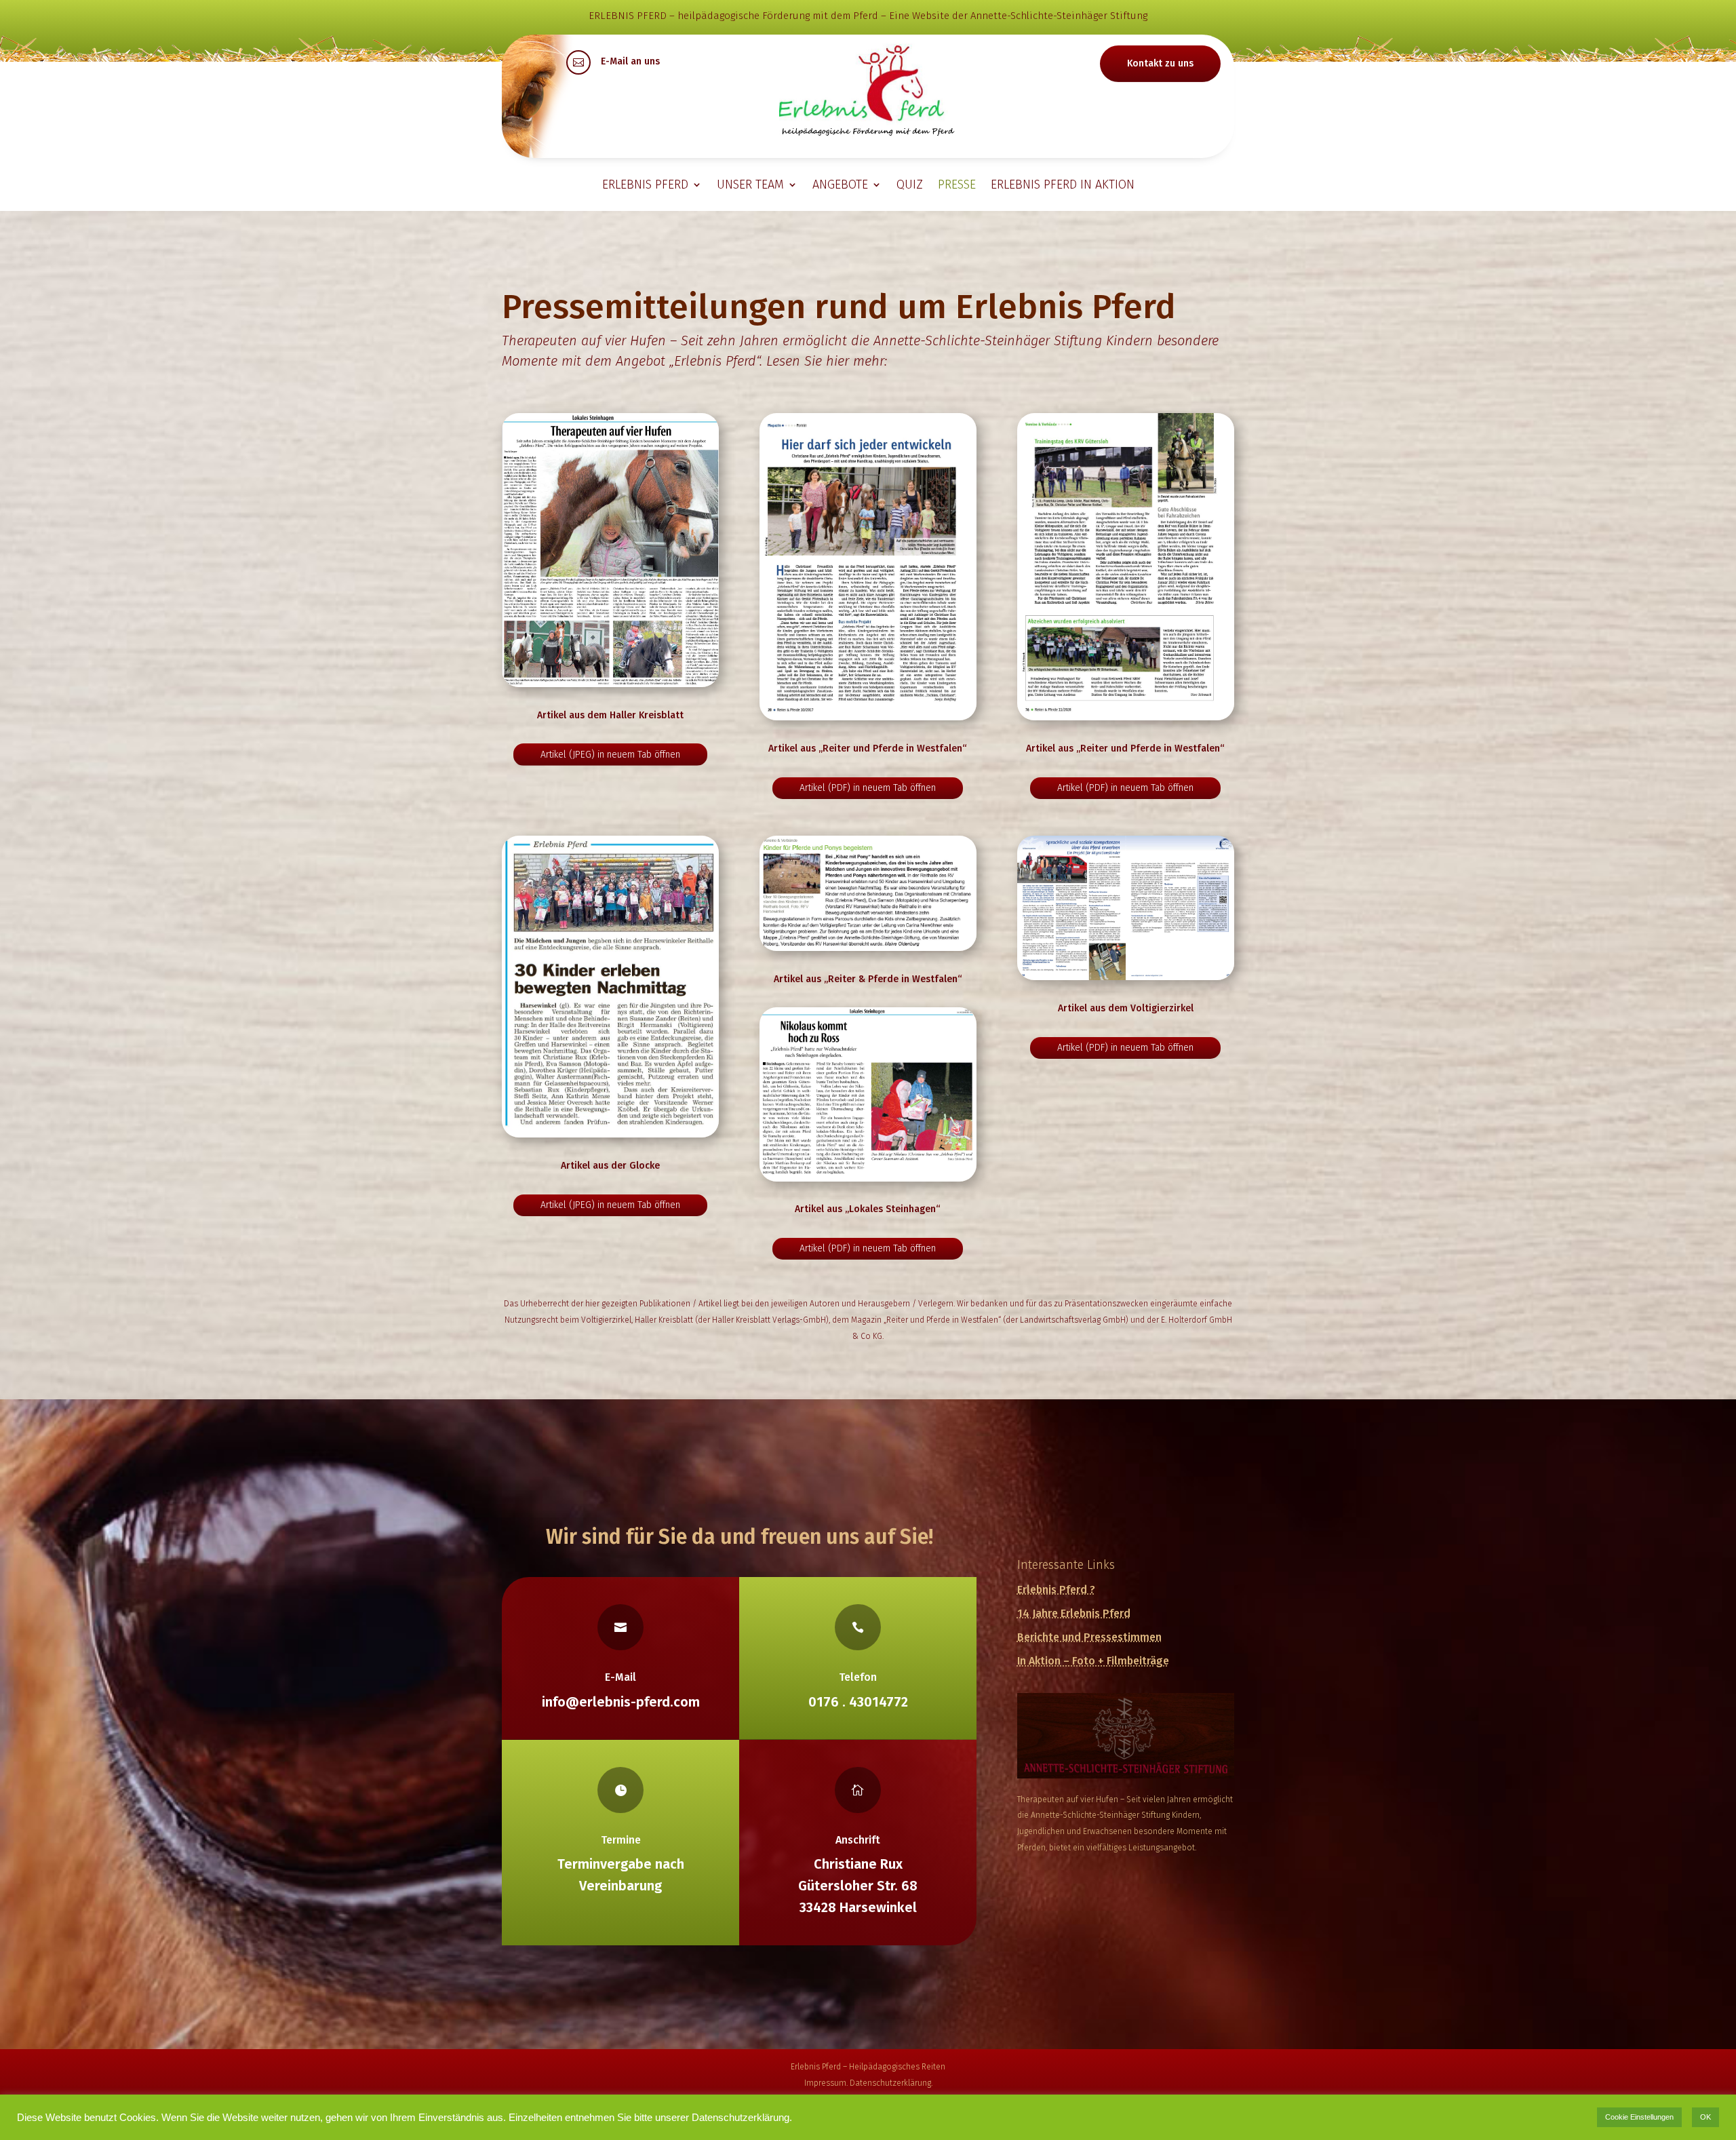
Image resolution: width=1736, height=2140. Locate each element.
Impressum (825, 2083)
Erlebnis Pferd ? (1056, 1590)
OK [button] (1705, 2117)
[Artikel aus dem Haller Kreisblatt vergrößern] (610, 550)
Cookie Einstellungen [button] (1639, 2117)
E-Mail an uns (630, 61)
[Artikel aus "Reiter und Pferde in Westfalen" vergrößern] (868, 567)
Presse (957, 184)
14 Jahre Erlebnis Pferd (1074, 1613)
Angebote (840, 184)
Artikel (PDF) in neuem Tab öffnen (868, 788)
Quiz (910, 184)
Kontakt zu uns (1160, 63)
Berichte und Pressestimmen (1089, 1637)
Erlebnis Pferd (645, 184)
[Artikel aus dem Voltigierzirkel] (1126, 908)
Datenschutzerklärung (890, 2083)
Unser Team (750, 184)
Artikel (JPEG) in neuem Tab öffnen (610, 755)
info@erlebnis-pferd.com (621, 1702)
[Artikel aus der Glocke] (610, 987)
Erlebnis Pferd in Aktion (1063, 184)
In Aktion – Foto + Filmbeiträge (1093, 1661)
